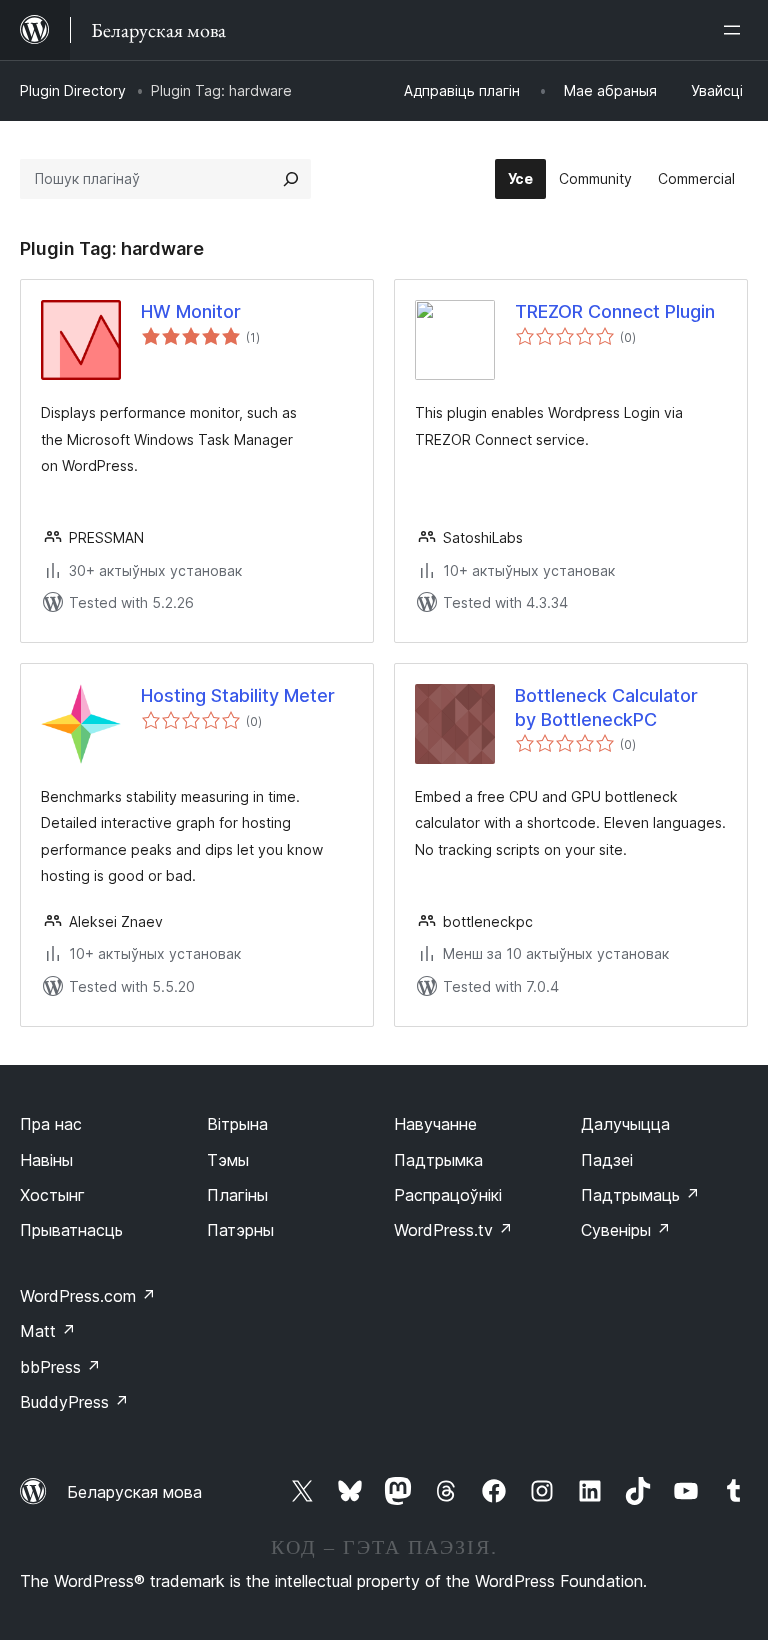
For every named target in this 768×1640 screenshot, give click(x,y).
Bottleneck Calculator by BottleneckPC (606, 707)
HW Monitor (191, 311)
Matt (48, 1331)
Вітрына (237, 1124)
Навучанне (435, 1124)
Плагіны (237, 1195)
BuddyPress (74, 1402)
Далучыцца (625, 1124)
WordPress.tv (453, 1230)
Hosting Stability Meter (238, 695)
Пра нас (51, 1124)
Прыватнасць (71, 1230)
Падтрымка (438, 1160)
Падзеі (607, 1160)
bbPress (60, 1367)
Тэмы (228, 1160)
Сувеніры (626, 1230)
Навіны (46, 1160)
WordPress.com (88, 1296)
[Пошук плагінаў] (291, 179)
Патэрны (240, 1230)
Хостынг (52, 1195)
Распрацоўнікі (448, 1195)
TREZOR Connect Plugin (615, 311)
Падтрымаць (640, 1195)
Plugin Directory (73, 90)
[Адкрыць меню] (736, 30)
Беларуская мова (134, 1492)
